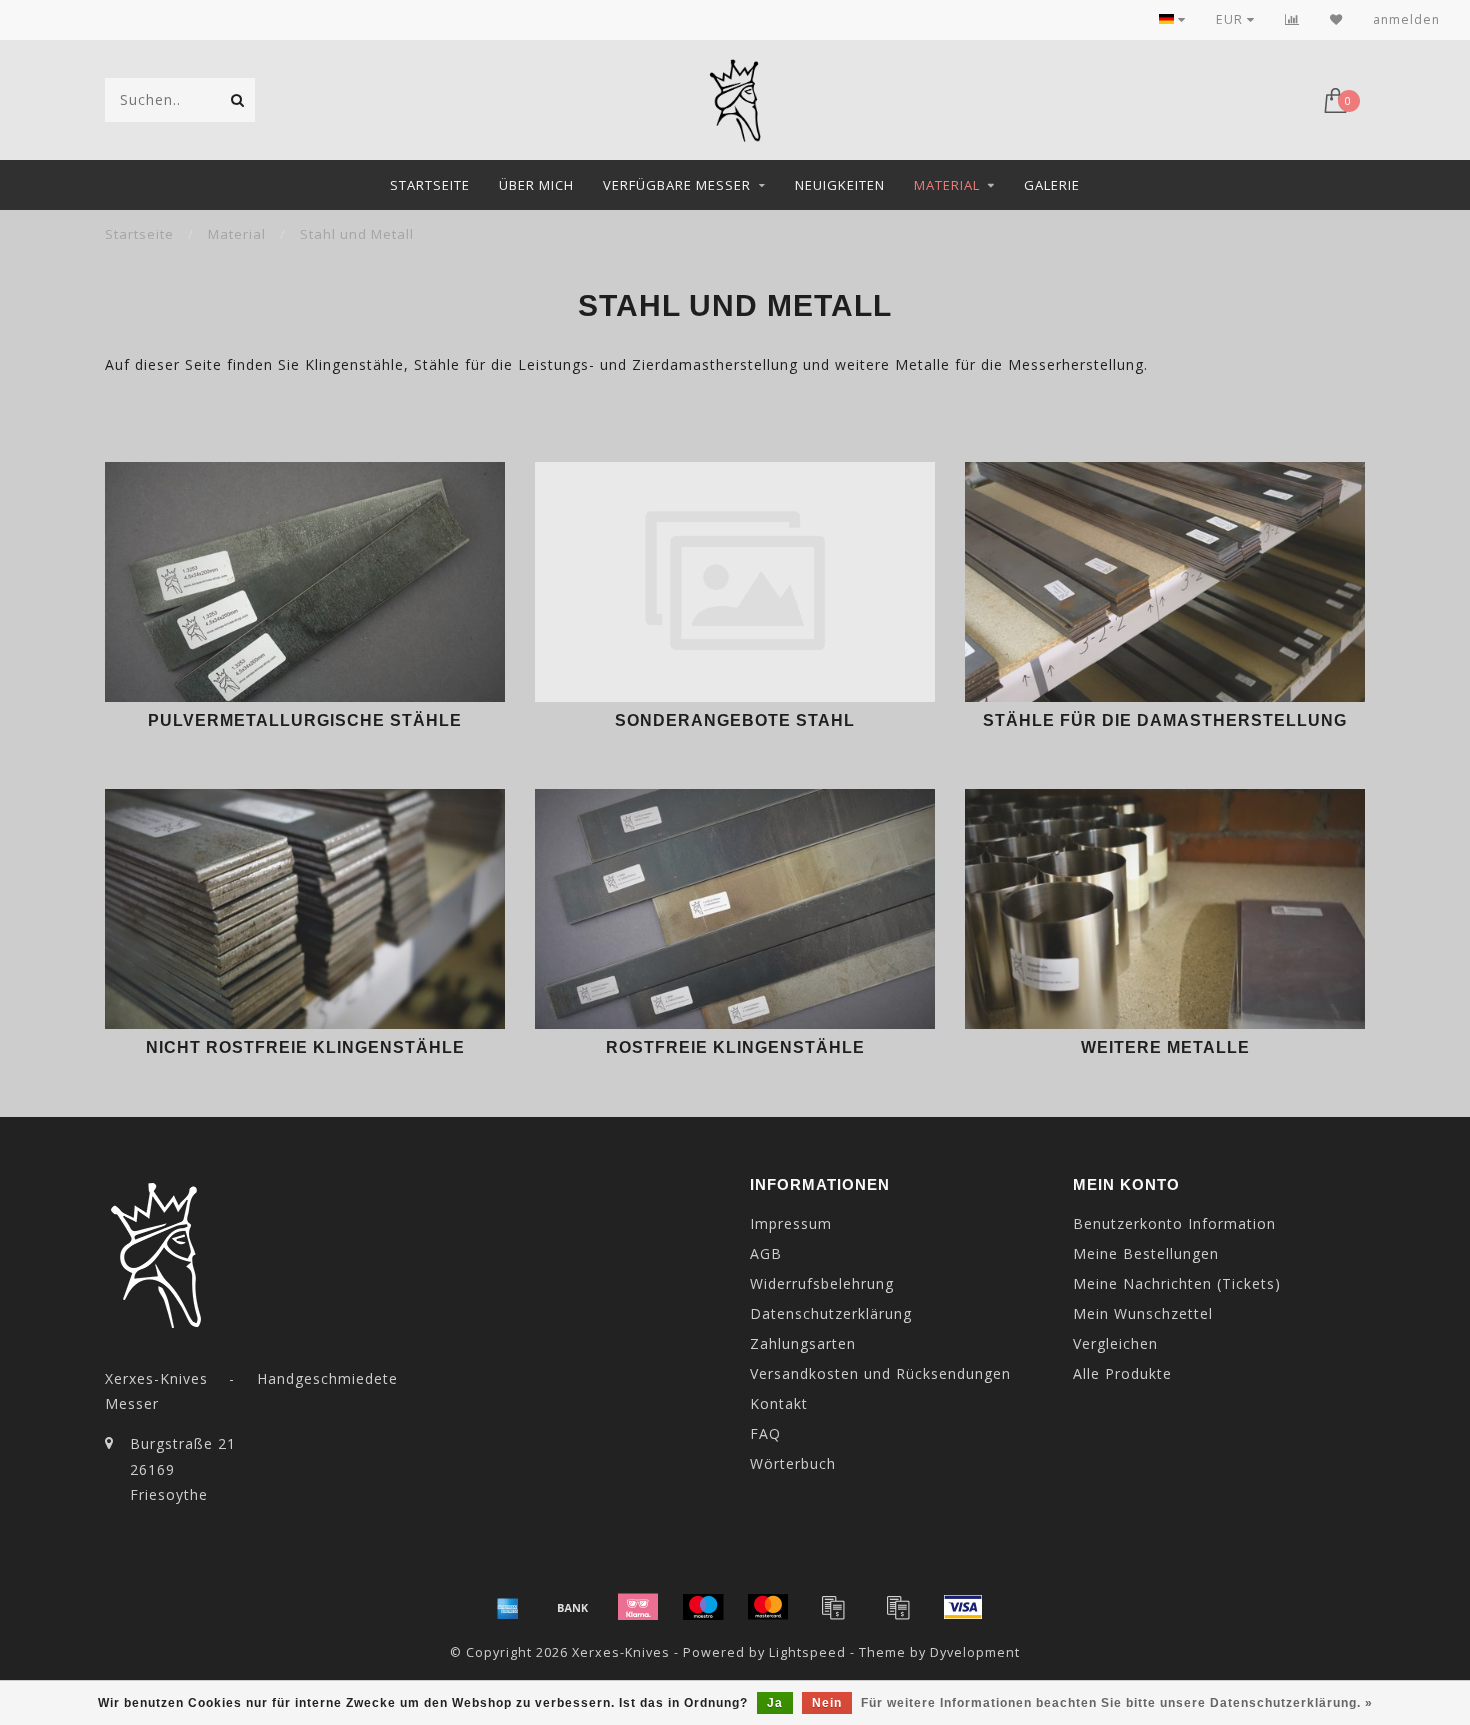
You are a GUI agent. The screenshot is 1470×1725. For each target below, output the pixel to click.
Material (947, 185)
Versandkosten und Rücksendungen (880, 1373)
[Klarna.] (638, 1607)
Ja (775, 1703)
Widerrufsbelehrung (822, 1283)
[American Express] (508, 1607)
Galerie (1052, 185)
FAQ (765, 1433)
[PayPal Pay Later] (898, 1607)
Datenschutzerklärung (831, 1313)
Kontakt (779, 1403)
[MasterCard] (768, 1607)
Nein (827, 1703)
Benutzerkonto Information (1174, 1223)
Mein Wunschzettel (1143, 1313)
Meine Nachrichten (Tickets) (1177, 1283)
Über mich (536, 185)
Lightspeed (807, 1652)
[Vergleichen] (1292, 19)
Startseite (430, 185)
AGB (766, 1253)
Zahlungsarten (803, 1343)
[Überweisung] (573, 1607)
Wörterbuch (793, 1463)
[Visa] (963, 1607)
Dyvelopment (975, 1652)
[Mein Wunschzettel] (1336, 19)
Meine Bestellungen (1146, 1253)
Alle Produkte (1122, 1373)
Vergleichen (1115, 1343)
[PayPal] (833, 1607)
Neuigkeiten (840, 185)
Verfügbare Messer (677, 185)
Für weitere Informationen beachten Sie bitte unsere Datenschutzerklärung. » (1117, 1703)
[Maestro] (703, 1607)
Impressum (791, 1223)
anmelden (1406, 19)
